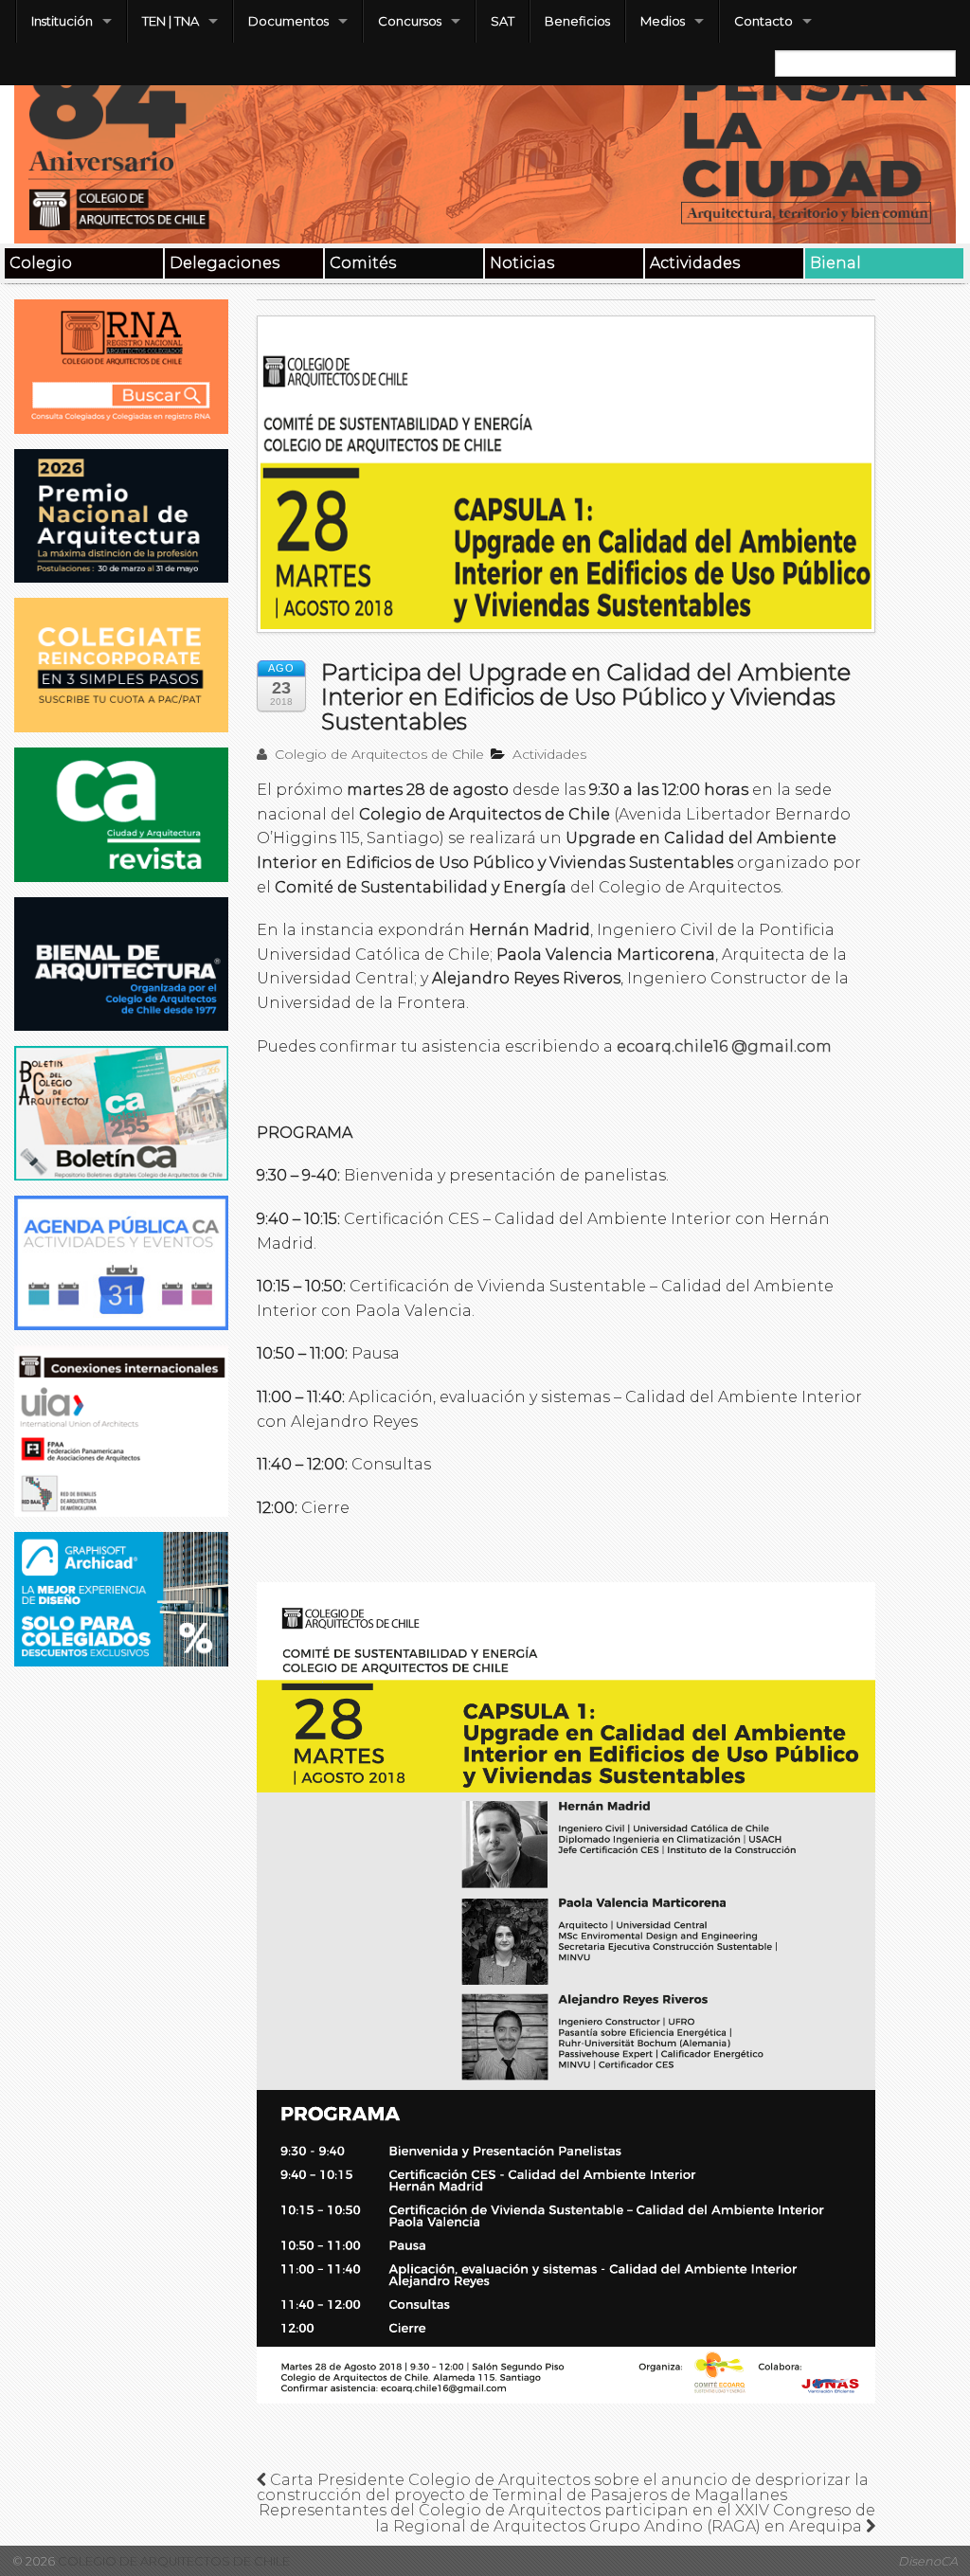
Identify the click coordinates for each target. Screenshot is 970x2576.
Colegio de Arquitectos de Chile (377, 754)
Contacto (763, 21)
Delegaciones (225, 263)
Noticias (522, 263)
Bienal (835, 263)
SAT (503, 21)
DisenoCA (928, 2561)
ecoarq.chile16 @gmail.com (724, 1046)
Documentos (288, 21)
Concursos (410, 21)
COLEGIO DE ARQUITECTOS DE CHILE (172, 2561)
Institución (62, 21)
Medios (663, 21)
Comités (363, 263)
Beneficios (577, 21)
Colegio (41, 263)
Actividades (695, 263)
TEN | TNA (171, 21)
